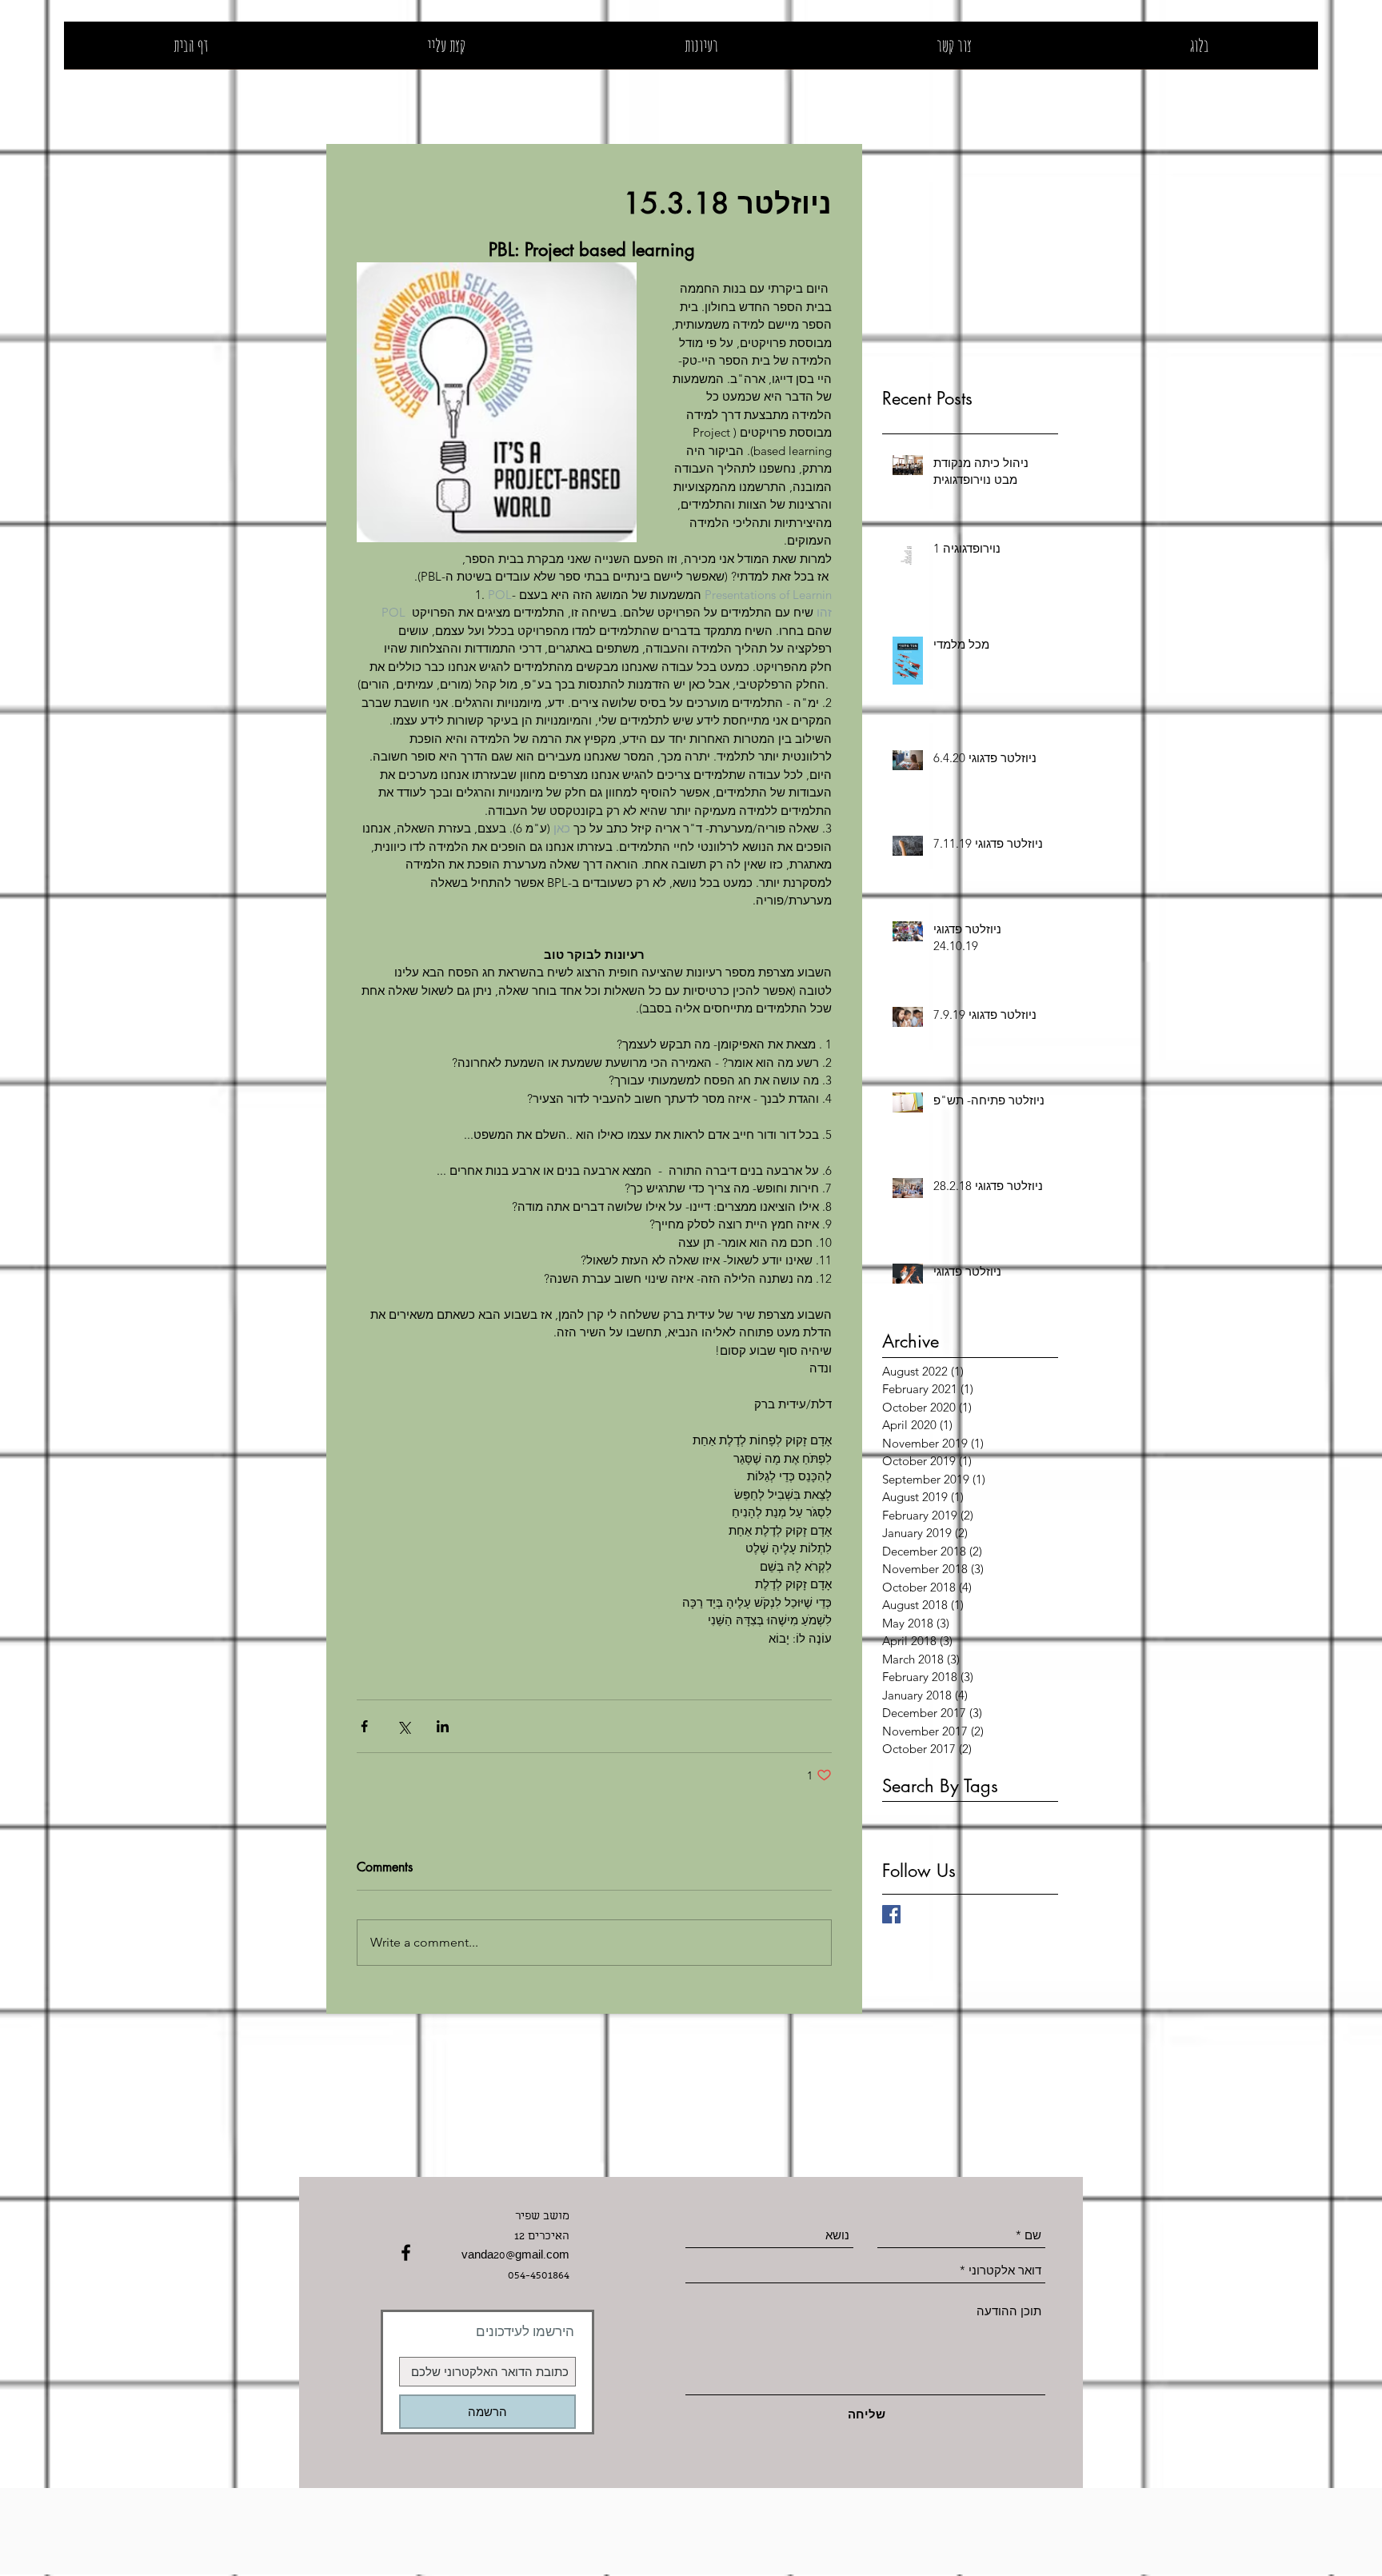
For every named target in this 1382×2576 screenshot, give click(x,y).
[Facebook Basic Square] (891, 1914)
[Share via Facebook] (364, 1726)
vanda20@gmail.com (515, 2256)
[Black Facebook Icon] (406, 2253)
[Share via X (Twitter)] (403, 1726)
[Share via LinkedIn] (443, 1726)
